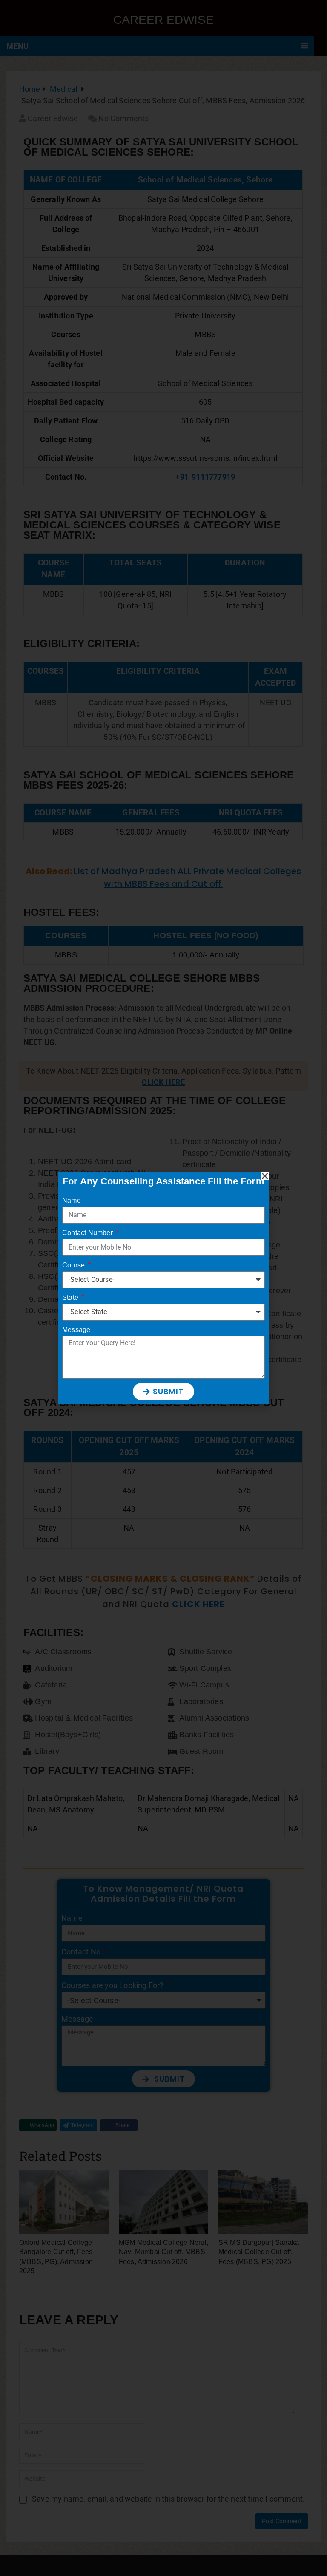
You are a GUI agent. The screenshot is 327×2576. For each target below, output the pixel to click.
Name (72, 1200)
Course (74, 1265)
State (71, 1297)
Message (76, 1330)
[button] (265, 1176)
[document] (163, 1288)
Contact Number (88, 1233)
